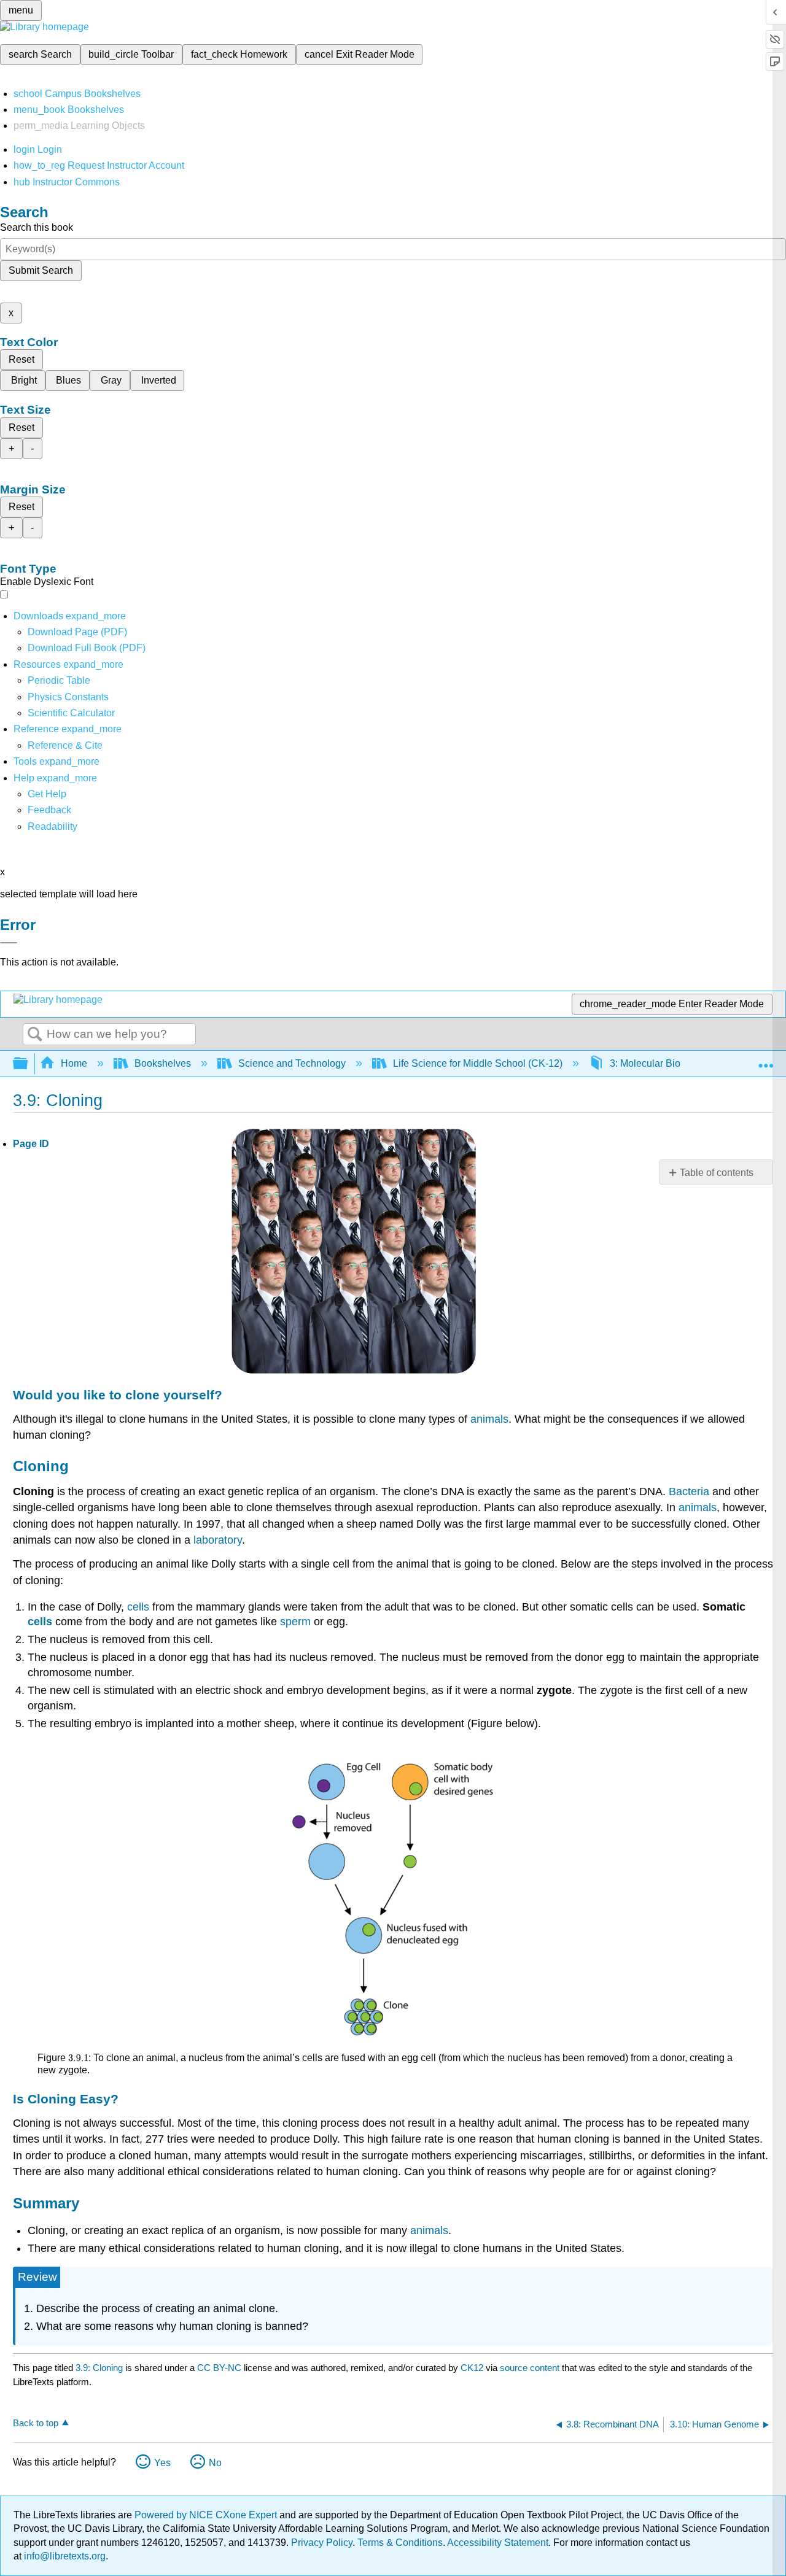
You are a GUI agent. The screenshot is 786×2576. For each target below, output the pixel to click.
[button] (49, 810)
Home (74, 1063)
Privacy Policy (322, 2543)
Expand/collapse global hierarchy (28, 1064)
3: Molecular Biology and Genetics (684, 1063)
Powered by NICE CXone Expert (207, 2515)
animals (489, 1419)
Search (35, 1035)
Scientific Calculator (71, 713)
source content (530, 2368)
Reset (21, 359)
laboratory (218, 1540)
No (215, 2463)
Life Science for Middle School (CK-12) (478, 1063)
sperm (295, 1622)
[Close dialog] (9, 943)
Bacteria (689, 1491)
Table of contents (717, 1173)
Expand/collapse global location (766, 1060)
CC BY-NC (220, 2368)
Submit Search (41, 270)
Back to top (36, 2423)
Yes (162, 2463)
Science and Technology (292, 1063)
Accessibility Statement (498, 2543)
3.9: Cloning (99, 2368)
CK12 (472, 2368)
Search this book (37, 227)
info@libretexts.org (64, 2556)
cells (138, 1607)
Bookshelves (163, 1063)
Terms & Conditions (400, 2543)
